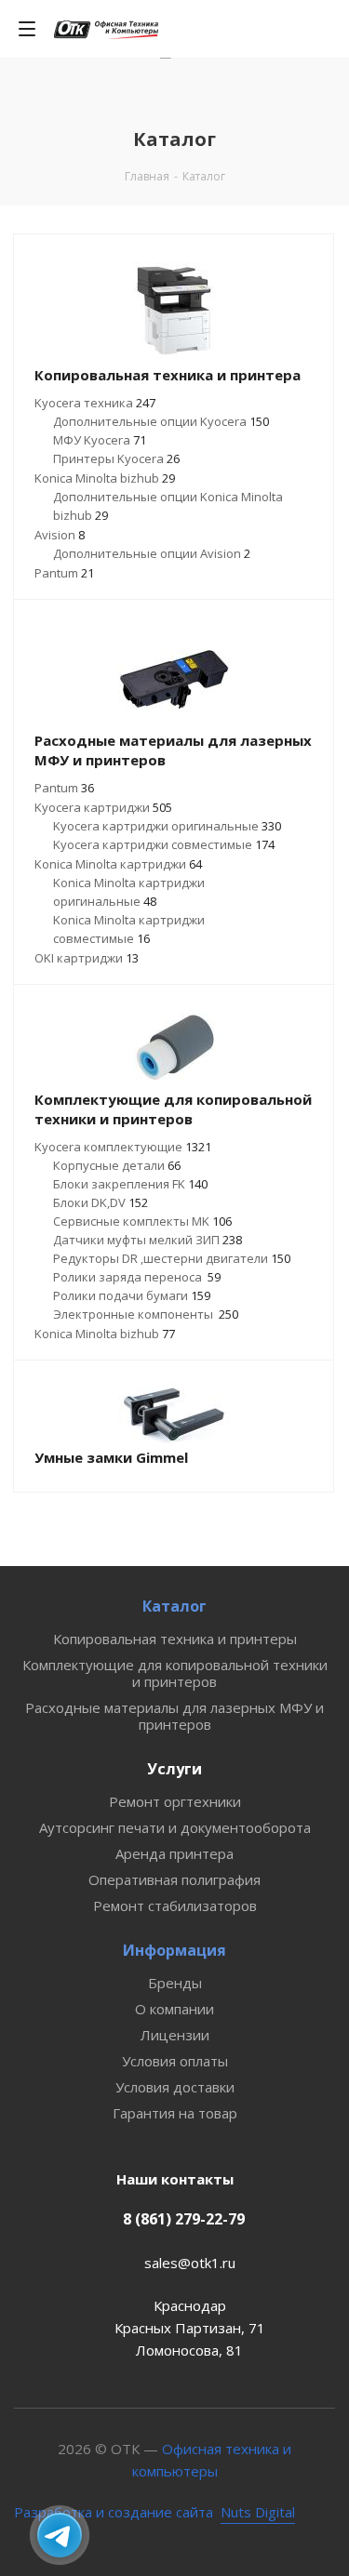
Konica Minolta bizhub (105, 478)
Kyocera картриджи (103, 807)
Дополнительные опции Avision (152, 553)
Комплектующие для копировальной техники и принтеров (175, 1673)
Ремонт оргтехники (175, 1801)
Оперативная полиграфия (174, 1879)
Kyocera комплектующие (123, 1147)
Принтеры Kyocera (116, 458)
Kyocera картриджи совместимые (164, 844)
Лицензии (175, 2035)
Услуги (174, 1769)
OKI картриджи (87, 958)
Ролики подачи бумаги (132, 1295)
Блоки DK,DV (101, 1202)
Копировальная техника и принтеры (175, 1639)
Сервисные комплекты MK (142, 1221)
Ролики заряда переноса (137, 1277)
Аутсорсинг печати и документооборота (175, 1827)
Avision (60, 535)
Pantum (64, 573)
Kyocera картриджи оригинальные (167, 826)
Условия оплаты (175, 2061)
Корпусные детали (117, 1165)
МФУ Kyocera (100, 440)
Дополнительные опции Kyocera (161, 421)
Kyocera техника (95, 403)
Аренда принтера (174, 1853)
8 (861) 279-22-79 (184, 2219)
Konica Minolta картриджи (118, 864)
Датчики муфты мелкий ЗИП (148, 1240)
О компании (174, 2009)
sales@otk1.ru (190, 2263)
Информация (174, 1950)
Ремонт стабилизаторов (175, 1905)
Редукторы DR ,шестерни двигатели (172, 1258)
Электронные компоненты (146, 1314)
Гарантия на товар (175, 2113)
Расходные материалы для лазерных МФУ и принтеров (174, 1716)
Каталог (174, 1606)
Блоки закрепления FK (130, 1184)
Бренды (175, 1983)
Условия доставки (175, 2087)
